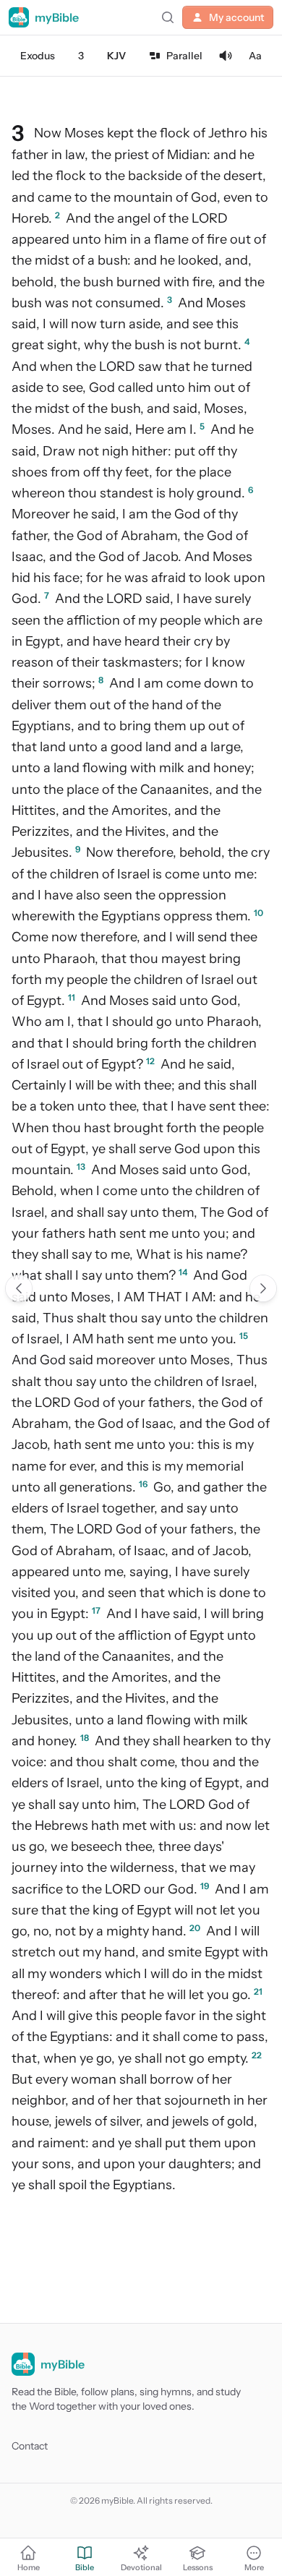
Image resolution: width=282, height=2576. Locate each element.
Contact (30, 2446)
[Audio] (226, 56)
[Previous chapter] (19, 1288)
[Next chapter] (263, 1288)
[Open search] (168, 17)
